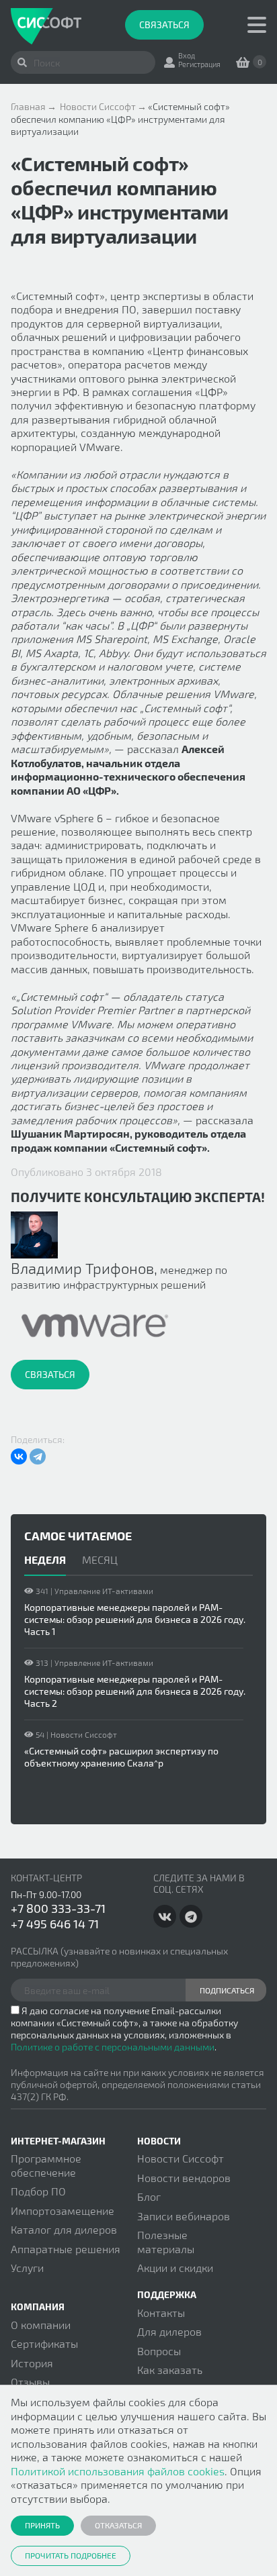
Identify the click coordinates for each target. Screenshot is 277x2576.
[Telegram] (38, 1456)
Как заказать (170, 2370)
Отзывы (30, 2382)
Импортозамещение (63, 2211)
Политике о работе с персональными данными (113, 2047)
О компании (41, 2325)
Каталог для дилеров (64, 2229)
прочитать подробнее (71, 2555)
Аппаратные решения (66, 2249)
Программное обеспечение (46, 2165)
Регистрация (199, 64)
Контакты (161, 2313)
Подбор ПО (38, 2191)
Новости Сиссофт (181, 2158)
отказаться (118, 2525)
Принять (42, 2525)
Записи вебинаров (184, 2216)
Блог (149, 2196)
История (32, 2363)
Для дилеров (169, 2331)
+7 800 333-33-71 (58, 1908)
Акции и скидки (175, 2268)
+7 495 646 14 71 (55, 1924)
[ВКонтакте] (19, 1456)
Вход (187, 55)
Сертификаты (44, 2343)
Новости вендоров (184, 2178)
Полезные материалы (166, 2241)
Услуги (27, 2268)
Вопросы (159, 2351)
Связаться (164, 24)
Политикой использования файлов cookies (118, 2471)
